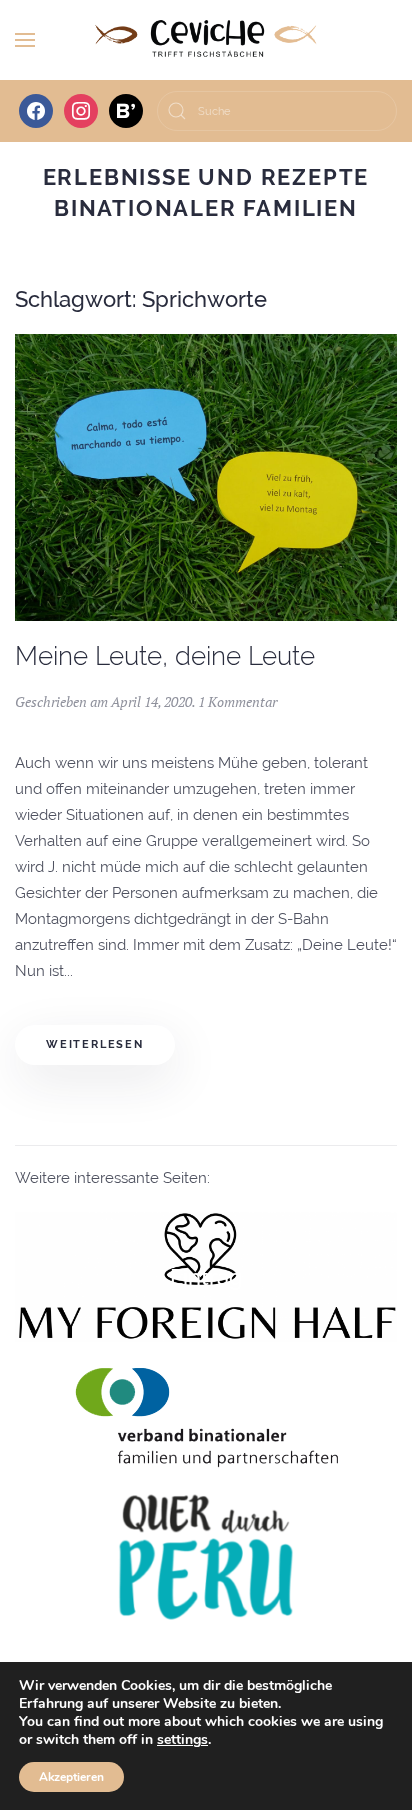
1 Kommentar (237, 701)
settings (182, 1740)
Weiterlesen (95, 1044)
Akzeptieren (71, 1777)
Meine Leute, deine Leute (165, 656)
